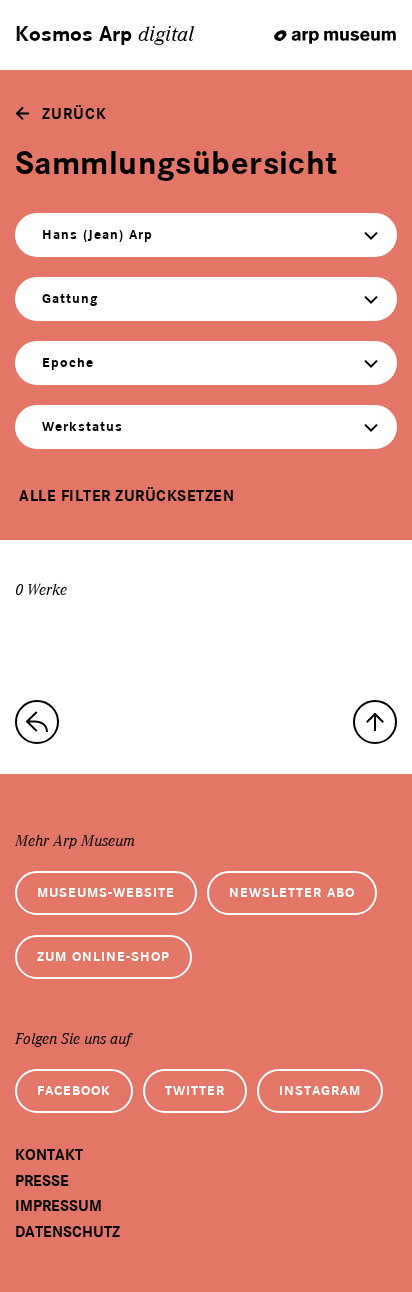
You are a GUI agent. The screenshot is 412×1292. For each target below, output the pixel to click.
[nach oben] (375, 722)
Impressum (58, 1206)
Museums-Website (106, 892)
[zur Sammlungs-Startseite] (37, 722)
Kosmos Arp (104, 35)
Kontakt (49, 1155)
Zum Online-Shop (103, 956)
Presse (42, 1181)
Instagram (320, 1090)
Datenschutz (67, 1232)
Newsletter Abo (292, 892)
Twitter (195, 1090)
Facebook (74, 1090)
